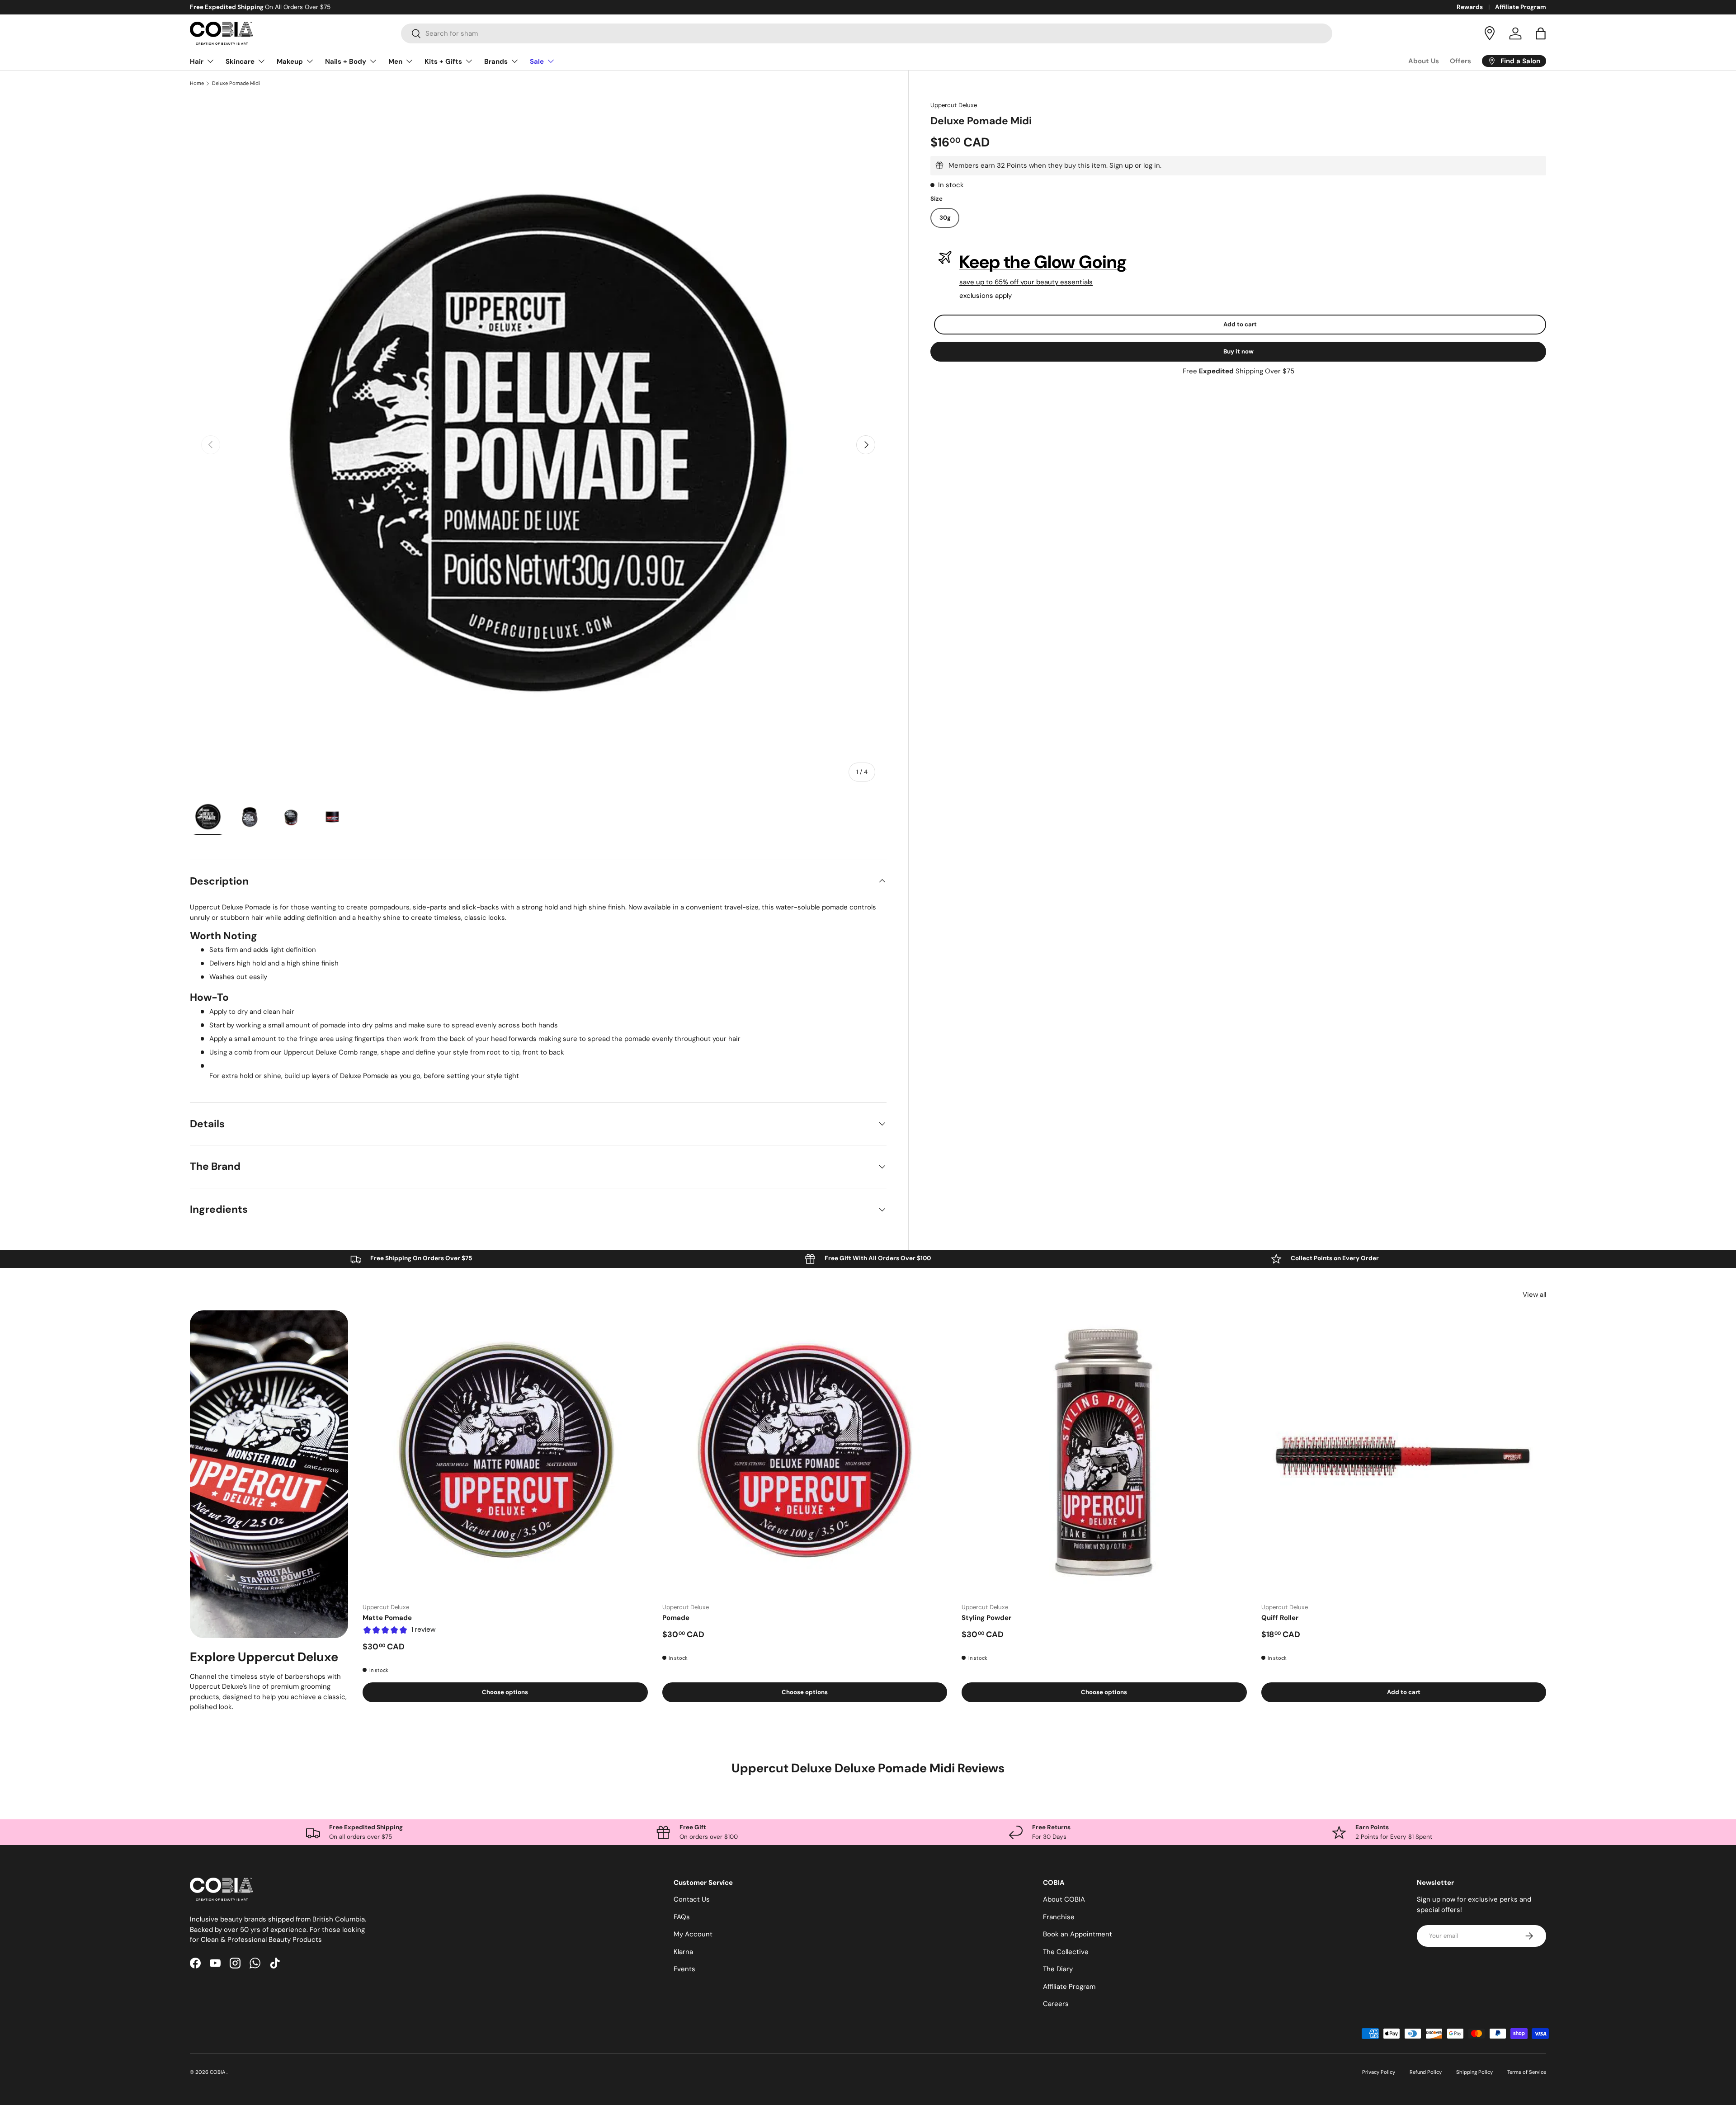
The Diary (1058, 1969)
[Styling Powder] (1104, 1453)
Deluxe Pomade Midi (236, 83)
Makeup (290, 61)
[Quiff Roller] (1404, 1453)
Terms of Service (1527, 2072)
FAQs (682, 1917)
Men (395, 61)
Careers (1056, 2004)
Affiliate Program (1521, 7)
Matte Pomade (387, 1618)
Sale (537, 61)
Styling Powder (986, 1618)
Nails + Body (346, 61)
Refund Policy (1426, 2072)
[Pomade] (805, 1453)
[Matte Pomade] (505, 1453)
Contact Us (692, 1899)
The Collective (1066, 1952)
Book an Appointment (1078, 1934)
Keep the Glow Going (1043, 262)
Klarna (683, 1952)
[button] (1541, 33)
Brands (496, 61)
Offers (1460, 61)
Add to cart (1240, 324)
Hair (197, 61)
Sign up (1121, 165)
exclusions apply (986, 296)
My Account (693, 1934)
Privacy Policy (1379, 2072)
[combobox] (867, 33)
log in (1152, 165)
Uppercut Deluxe (954, 105)
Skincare (240, 61)
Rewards (1470, 7)
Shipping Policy (1474, 2072)
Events (684, 1969)
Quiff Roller (1280, 1618)
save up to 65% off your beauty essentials (1026, 282)
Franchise (1059, 1917)
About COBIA (1064, 1899)
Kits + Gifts (443, 61)
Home (197, 83)
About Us (1424, 61)
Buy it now (1238, 351)
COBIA (218, 2072)
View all (1534, 1295)
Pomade (676, 1618)
